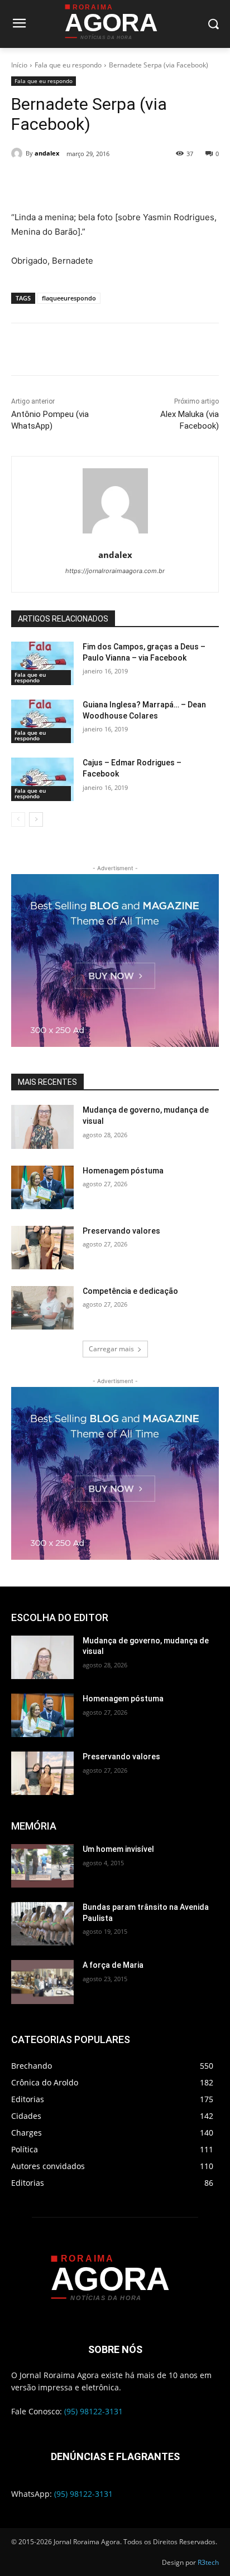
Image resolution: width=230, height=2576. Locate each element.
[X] (83, 182)
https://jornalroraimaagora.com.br (115, 571)
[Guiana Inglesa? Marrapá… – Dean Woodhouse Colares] (42, 721)
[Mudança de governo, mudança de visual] (42, 1127)
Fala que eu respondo (68, 65)
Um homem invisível (118, 1849)
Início (19, 65)
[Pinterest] (109, 182)
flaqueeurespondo (69, 298)
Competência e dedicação (130, 1291)
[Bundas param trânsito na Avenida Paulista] (42, 1924)
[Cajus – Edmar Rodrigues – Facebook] (42, 779)
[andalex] (18, 153)
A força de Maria (113, 1965)
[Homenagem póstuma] (42, 1187)
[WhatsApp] (135, 182)
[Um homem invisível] (42, 1866)
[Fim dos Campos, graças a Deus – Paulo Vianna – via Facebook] (42, 663)
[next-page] (36, 819)
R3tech (208, 2562)
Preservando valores (121, 1231)
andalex (47, 153)
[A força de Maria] (42, 1982)
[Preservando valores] (42, 1248)
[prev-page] (18, 819)
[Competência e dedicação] (42, 1308)
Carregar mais (111, 1349)
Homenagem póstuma (123, 1171)
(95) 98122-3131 (94, 2411)
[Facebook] (57, 182)
